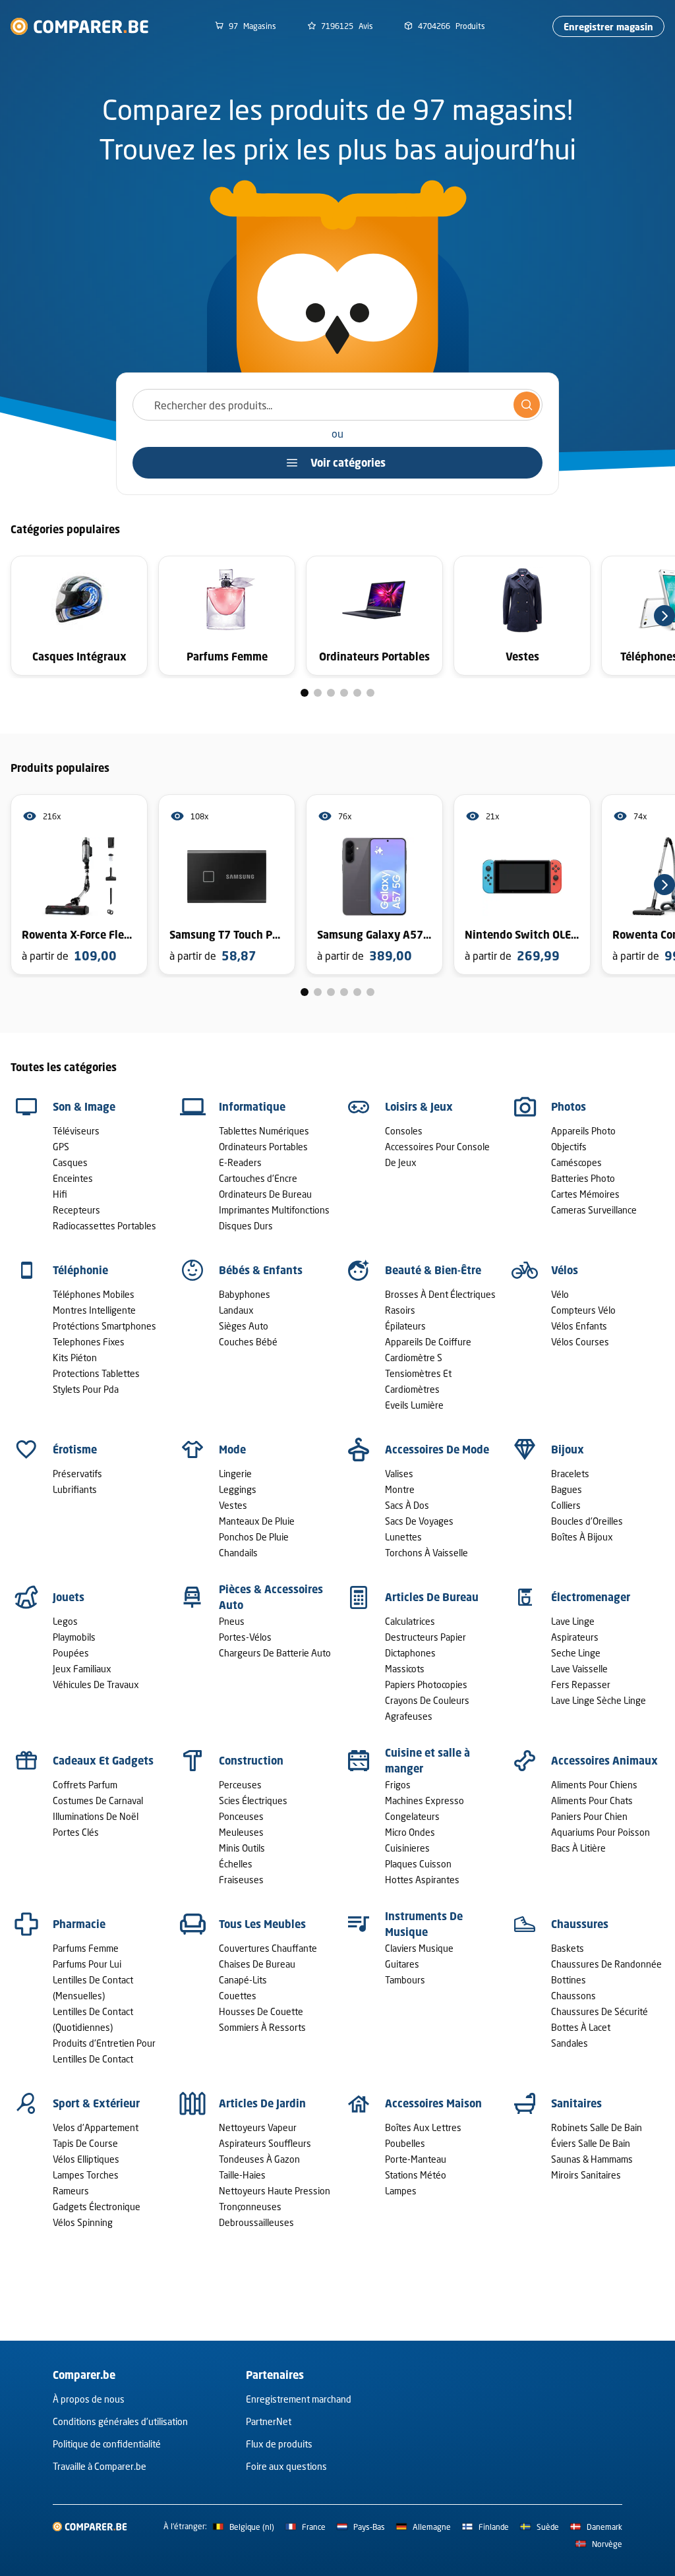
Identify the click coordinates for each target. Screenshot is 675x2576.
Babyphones (245, 1294)
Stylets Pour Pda (86, 1389)
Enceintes (73, 1178)
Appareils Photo (583, 1131)
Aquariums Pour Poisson (601, 1832)
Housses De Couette (261, 2011)
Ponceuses (241, 1816)
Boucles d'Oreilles (587, 1521)
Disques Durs (246, 1226)
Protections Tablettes (96, 1373)
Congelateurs (412, 1816)
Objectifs (569, 1147)
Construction (251, 1761)
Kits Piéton (75, 1358)
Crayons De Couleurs (427, 1700)
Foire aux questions (286, 2466)
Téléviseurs (76, 1131)
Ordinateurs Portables (263, 1147)
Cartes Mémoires (585, 1194)
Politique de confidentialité (107, 2444)
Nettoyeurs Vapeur (258, 2127)
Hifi (60, 1194)
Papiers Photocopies (426, 1684)
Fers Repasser (581, 1684)
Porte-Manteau (416, 2159)
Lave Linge (573, 1621)
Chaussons (573, 1996)
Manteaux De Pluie (257, 1521)
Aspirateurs (575, 1637)
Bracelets (570, 1474)
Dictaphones (410, 1653)
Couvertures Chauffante (268, 1948)
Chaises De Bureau (257, 1964)
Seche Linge (576, 1653)
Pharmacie (79, 1924)
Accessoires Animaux (604, 1761)
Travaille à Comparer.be (100, 2466)
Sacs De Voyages (419, 1521)
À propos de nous (89, 2399)
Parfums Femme (86, 1948)
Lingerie (235, 1474)
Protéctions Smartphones (104, 1326)
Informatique (252, 1107)
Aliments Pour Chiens (594, 1785)
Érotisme (75, 1449)
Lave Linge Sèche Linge (599, 1700)
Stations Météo (416, 2175)
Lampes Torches (86, 2175)
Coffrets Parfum (85, 1785)
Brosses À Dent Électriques (440, 1294)
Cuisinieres (407, 1848)
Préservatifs (77, 1474)
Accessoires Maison (433, 2103)
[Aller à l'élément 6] (370, 693)
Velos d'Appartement (96, 2127)
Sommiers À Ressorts (262, 2027)
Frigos (398, 1785)
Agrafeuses (409, 1716)
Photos (569, 1107)
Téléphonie (80, 1270)
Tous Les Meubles (262, 1924)
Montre (400, 1489)
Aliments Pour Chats (592, 1800)
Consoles (404, 1131)
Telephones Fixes (89, 1342)
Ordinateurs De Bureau (265, 1194)
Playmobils (74, 1637)
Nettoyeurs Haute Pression (275, 2191)
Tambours (405, 1980)
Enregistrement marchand (299, 2399)
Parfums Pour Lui (87, 1964)
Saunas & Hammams (592, 2159)
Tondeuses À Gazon (259, 2159)
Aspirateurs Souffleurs (265, 2143)
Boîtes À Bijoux (582, 1537)
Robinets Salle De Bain (597, 2127)
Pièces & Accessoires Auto (271, 1597)
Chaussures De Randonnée (606, 1964)
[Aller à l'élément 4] (344, 693)
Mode (232, 1449)
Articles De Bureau (432, 1597)
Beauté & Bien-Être (433, 1270)
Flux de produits (279, 2444)
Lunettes (403, 1537)
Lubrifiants (75, 1489)
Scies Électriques (253, 1800)
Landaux (236, 1310)
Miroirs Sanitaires (586, 2175)
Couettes (238, 1996)
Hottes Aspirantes (422, 1880)
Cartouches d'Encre (258, 1178)
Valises (399, 1474)
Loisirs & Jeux (419, 1107)
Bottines (569, 1980)
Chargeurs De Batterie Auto (275, 1653)
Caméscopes (576, 1162)
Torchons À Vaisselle (426, 1553)
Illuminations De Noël (96, 1816)
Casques (70, 1162)
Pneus (232, 1621)
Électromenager (591, 1597)
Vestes (233, 1505)
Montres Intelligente (94, 1310)
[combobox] (337, 405)
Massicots (405, 1669)
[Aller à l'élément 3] (331, 693)
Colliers (566, 1505)
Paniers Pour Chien (589, 1816)
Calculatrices (410, 1621)
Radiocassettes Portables (104, 1226)
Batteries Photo (583, 1178)
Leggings (238, 1489)
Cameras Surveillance (594, 1210)
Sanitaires (576, 2103)
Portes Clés (76, 1832)
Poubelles (405, 2143)
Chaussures (580, 1924)
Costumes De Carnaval (98, 1800)
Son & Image (84, 1107)
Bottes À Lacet (581, 2027)
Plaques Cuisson (418, 1864)
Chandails (238, 1553)
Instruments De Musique (424, 1924)
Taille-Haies (242, 2175)
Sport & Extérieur (96, 2103)
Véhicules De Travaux (96, 1684)
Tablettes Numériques (264, 1131)
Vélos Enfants (579, 1326)
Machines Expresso (425, 1800)
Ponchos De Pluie (254, 1537)
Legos (65, 1621)
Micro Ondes (410, 1832)
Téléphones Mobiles (94, 1294)
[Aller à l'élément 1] (305, 693)
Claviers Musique (419, 1948)
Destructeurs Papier (426, 1637)
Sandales (570, 2043)
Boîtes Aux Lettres (423, 2127)
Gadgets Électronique (97, 2207)
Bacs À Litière (578, 1848)
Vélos (565, 1270)
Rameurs (71, 2191)
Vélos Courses (580, 1342)
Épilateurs (405, 1326)
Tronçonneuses (250, 2207)
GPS (61, 1147)
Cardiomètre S (414, 1358)
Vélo (560, 1294)
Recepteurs (76, 1210)
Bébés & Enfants (261, 1270)
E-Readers (240, 1162)
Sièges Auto (244, 1326)
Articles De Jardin (262, 2103)
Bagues (567, 1489)
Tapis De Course (85, 2143)
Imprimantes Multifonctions (274, 1210)
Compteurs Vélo (583, 1310)
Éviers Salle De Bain (591, 2143)
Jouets (69, 1597)
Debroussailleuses (256, 2222)
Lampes (401, 2191)
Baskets (568, 1948)
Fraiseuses (241, 1880)
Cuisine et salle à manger (427, 1761)
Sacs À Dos (407, 1505)
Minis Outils (242, 1848)
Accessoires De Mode (437, 1449)
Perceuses (240, 1785)
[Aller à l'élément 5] (357, 693)
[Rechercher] (527, 405)
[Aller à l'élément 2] (318, 693)
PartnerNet (269, 2421)
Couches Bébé (248, 1342)
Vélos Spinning (83, 2222)
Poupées (71, 1653)
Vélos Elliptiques (86, 2159)
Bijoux (568, 1449)
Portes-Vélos (245, 1637)
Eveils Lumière (414, 1405)
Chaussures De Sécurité (600, 2011)
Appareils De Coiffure (428, 1342)
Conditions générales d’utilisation (120, 2421)
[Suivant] (664, 616)
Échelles (236, 1864)
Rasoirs (400, 1310)
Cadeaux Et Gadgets (103, 1761)
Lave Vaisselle (579, 1669)
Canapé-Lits (243, 1980)
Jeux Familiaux (82, 1669)
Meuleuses (241, 1832)
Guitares (402, 1964)
